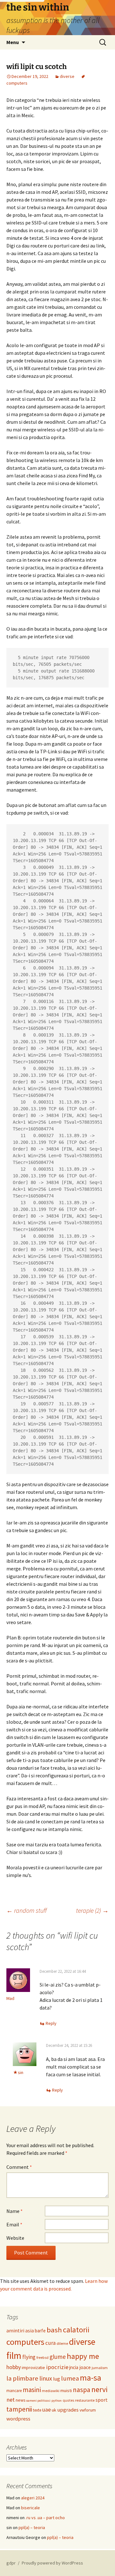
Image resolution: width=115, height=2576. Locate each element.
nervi (100, 2389)
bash (54, 2330)
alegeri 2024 (33, 2498)
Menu (13, 42)
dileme (62, 2343)
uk (54, 2410)
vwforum (88, 2410)
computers (25, 2342)
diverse (67, 76)
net (11, 2400)
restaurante (85, 2400)
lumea (70, 2378)
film (14, 2356)
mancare (14, 2391)
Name (15, 2211)
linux (46, 2378)
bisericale (31, 2508)
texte (37, 2410)
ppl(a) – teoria (32, 2527)
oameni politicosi (38, 2401)
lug (57, 2379)
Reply (51, 2023)
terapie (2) (92, 1910)
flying (29, 2357)
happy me (83, 2356)
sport (102, 2400)
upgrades (68, 2410)
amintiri (15, 2330)
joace (85, 2367)
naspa (82, 2390)
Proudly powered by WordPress (52, 2563)
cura (50, 2343)
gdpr (11, 2563)
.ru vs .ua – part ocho (45, 2518)
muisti (66, 2390)
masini (32, 2390)
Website (15, 2238)
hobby (14, 2367)
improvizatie (33, 2367)
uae (46, 2410)
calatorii (76, 2330)
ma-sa (91, 2378)
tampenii (19, 2409)
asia (30, 2331)
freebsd (42, 2358)
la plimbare (22, 2378)
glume (58, 2357)
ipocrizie (57, 2367)
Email (14, 2224)
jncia (74, 2367)
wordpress (18, 2419)
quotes (68, 2400)
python (57, 2401)
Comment (19, 2167)
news (20, 2400)
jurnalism (100, 2368)
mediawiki (51, 2391)
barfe (40, 2331)
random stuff (27, 1910)
